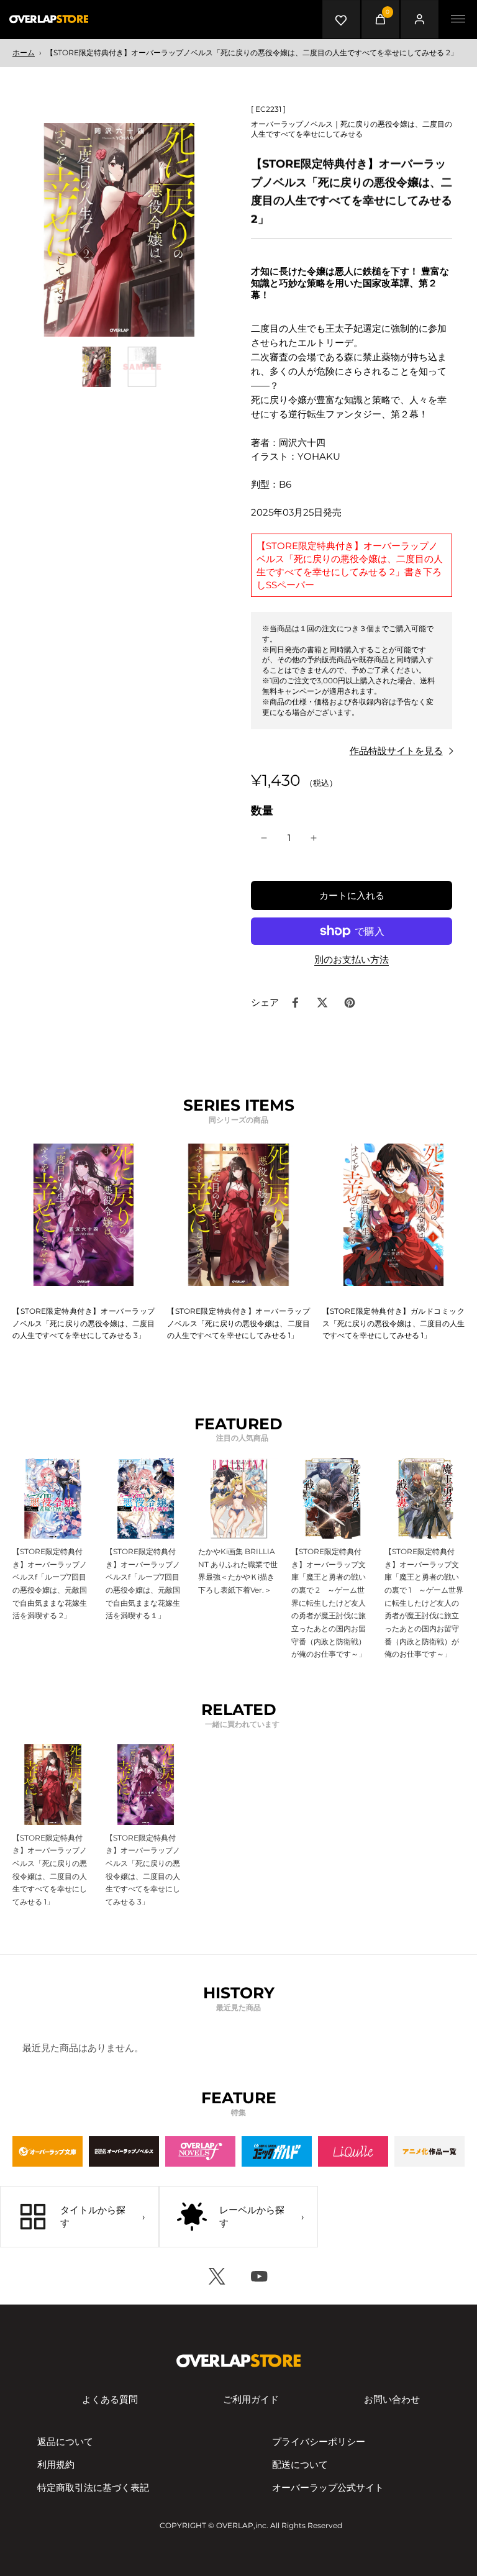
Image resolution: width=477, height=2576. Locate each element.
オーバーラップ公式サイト (328, 2487)
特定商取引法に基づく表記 (93, 2487)
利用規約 (56, 2464)
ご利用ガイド (251, 2399)
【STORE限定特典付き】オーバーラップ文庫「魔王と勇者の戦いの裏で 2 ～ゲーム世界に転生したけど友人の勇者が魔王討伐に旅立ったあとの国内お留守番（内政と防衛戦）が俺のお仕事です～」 (329, 1603)
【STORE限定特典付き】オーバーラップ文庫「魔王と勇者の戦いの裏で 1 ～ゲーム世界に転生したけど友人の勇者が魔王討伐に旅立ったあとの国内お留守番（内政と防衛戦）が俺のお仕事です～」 (424, 1603)
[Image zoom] (119, 230)
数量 (262, 810)
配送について (300, 2464)
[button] (352, 895)
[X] (217, 2276)
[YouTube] (260, 2276)
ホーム (24, 52)
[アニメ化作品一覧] (429, 2151)
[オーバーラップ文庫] (48, 2151)
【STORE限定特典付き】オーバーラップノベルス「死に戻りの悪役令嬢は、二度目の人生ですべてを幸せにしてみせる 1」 (238, 1323)
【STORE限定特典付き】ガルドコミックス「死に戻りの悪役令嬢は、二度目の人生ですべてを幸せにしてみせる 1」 (393, 1323)
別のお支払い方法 (352, 960)
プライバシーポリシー (319, 2442)
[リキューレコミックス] (353, 2151)
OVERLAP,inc (241, 2525)
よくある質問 (110, 2399)
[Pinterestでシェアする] (350, 1003)
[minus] (264, 838)
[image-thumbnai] (97, 367)
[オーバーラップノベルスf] (200, 2151)
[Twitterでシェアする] (322, 1003)
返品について (65, 2442)
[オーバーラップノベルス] (124, 2151)
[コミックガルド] (277, 2151)
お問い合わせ (392, 2399)
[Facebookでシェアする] (295, 1003)
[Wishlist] (342, 19)
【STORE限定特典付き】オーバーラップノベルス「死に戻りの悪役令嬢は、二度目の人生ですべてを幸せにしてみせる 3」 (84, 1323)
